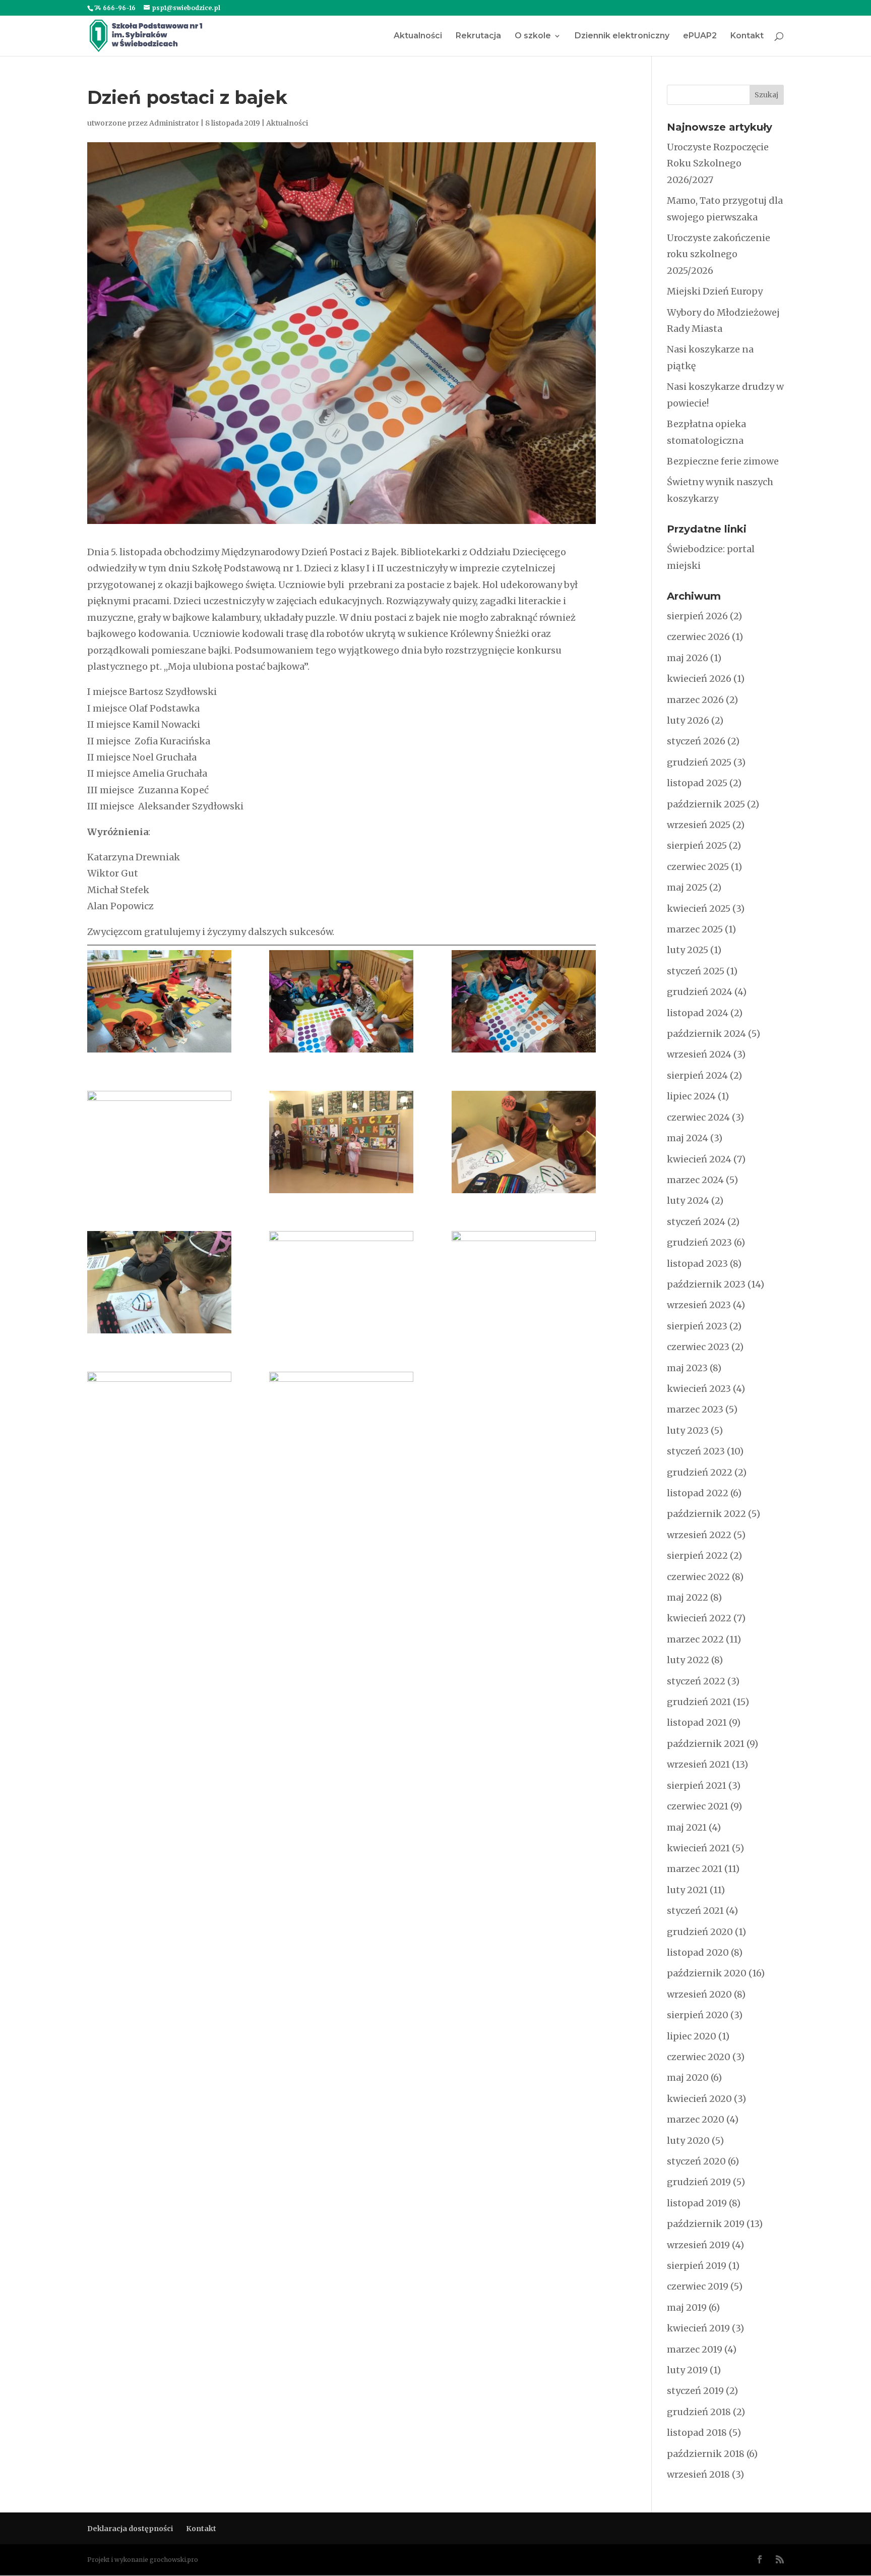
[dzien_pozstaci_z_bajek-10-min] (524, 1142)
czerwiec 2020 (699, 2057)
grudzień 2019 (699, 2182)
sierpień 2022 (697, 1556)
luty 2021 (687, 1890)
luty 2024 (688, 1201)
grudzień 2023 (699, 1242)
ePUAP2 (700, 36)
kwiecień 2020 (699, 2099)
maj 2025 (687, 887)
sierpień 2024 (697, 1075)
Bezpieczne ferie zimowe (723, 461)
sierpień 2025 (697, 845)
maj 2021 (687, 1827)
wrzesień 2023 (699, 1305)
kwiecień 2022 (699, 1618)
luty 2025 (688, 950)
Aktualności (418, 36)
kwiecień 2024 (699, 1159)
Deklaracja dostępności (130, 2529)
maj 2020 (688, 2077)
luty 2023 (688, 1430)
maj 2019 (687, 2307)
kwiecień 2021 (698, 1848)
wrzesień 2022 (699, 1535)
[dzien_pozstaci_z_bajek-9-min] (341, 1142)
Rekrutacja (478, 36)
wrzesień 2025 (699, 825)
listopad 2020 (698, 1952)
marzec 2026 (695, 700)
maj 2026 (688, 658)
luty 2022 (688, 1660)
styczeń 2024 (696, 1222)
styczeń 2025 (696, 971)
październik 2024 (706, 1034)
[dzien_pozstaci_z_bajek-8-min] (159, 1142)
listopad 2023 (697, 1264)
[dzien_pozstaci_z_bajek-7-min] (524, 1001)
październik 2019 (706, 2224)
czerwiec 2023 (698, 1347)
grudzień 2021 (699, 1702)
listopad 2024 (698, 1013)
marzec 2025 (695, 929)
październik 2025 (706, 804)
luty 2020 (688, 2141)
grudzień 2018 (699, 2412)
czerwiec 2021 (698, 1806)
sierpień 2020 (698, 2015)
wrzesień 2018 (698, 2474)
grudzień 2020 (700, 1932)
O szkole (533, 36)
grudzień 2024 (700, 992)
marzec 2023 (695, 1409)
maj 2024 (688, 1138)
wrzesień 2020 (699, 1994)
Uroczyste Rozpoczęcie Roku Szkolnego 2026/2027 (718, 163)
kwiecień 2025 (699, 909)
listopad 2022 (698, 1493)
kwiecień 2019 (698, 2328)
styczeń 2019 (695, 2391)
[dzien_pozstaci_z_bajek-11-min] (159, 1282)
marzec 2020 (696, 2119)
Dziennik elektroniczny (622, 36)
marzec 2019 (695, 2349)
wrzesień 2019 (698, 2245)
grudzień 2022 (700, 1472)
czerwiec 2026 (698, 637)
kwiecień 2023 (699, 1389)
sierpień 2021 (697, 1785)
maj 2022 (688, 1597)
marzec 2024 (695, 1180)
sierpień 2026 (697, 616)
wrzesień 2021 (698, 1764)
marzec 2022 (695, 1639)
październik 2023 (706, 1284)
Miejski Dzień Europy (715, 291)
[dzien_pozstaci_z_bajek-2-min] (524, 1282)
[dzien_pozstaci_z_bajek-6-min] (341, 1001)
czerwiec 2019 (698, 2286)
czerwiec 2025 (698, 867)
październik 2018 (706, 2454)
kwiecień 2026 (699, 679)
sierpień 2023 (697, 1326)
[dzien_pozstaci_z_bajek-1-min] (341, 1282)
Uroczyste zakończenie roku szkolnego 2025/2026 (719, 254)
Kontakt (747, 36)
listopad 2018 (697, 2433)
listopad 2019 (697, 2203)
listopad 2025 (697, 783)
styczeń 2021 (695, 1911)
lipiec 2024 (691, 1096)
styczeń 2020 (696, 2161)
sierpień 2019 (697, 2266)
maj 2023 (687, 1368)
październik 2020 (707, 1973)
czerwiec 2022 (698, 1577)
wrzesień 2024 (699, 1054)
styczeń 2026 (696, 741)
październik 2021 (706, 1744)
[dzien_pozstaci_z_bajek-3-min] (159, 1423)
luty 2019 (687, 2370)
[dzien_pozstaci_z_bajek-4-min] (341, 1423)
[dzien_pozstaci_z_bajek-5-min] (159, 1001)
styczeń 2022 (696, 1681)
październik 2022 (706, 1514)
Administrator (174, 123)
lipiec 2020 (692, 2036)
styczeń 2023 (696, 1451)
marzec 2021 (695, 1869)
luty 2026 (688, 720)
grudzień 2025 (699, 762)
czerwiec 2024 (698, 1117)
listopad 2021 (697, 1722)
